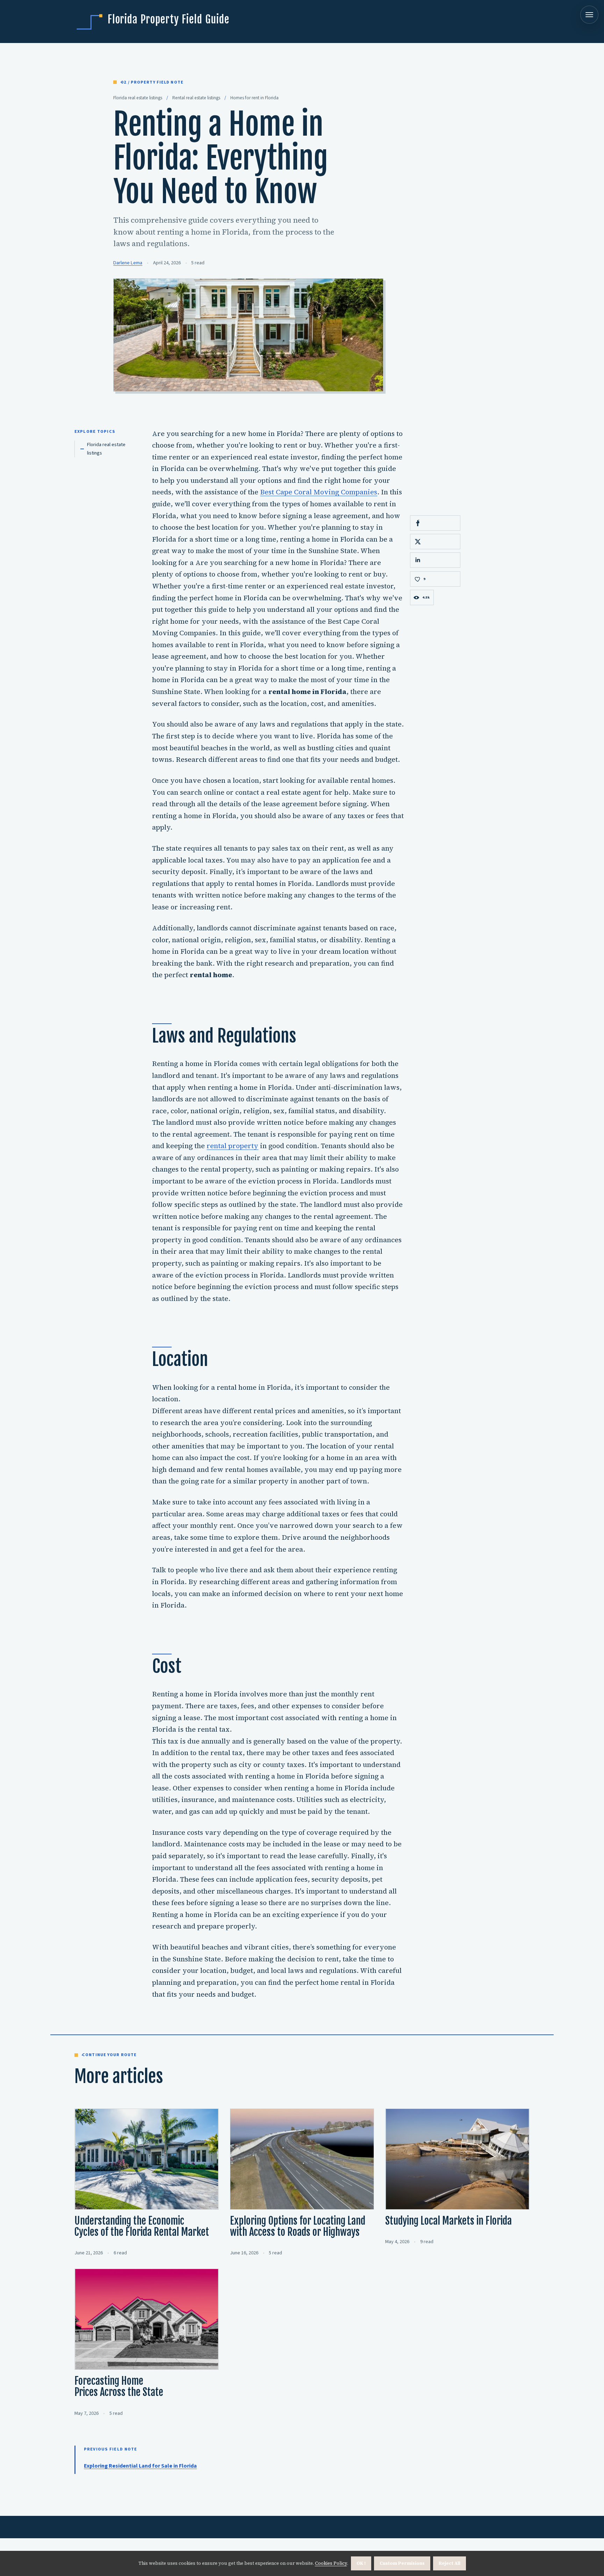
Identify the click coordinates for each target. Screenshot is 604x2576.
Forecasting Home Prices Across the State (119, 2387)
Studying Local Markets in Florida (448, 2221)
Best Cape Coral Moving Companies (319, 492)
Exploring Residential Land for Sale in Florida (140, 2466)
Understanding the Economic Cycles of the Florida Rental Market (142, 2226)
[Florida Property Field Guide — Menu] (589, 15)
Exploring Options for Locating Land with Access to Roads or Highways (298, 2226)
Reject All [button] (450, 2563)
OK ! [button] (361, 2563)
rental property (232, 1146)
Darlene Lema (128, 263)
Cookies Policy (331, 2563)
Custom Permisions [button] (402, 2563)
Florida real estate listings (106, 449)
